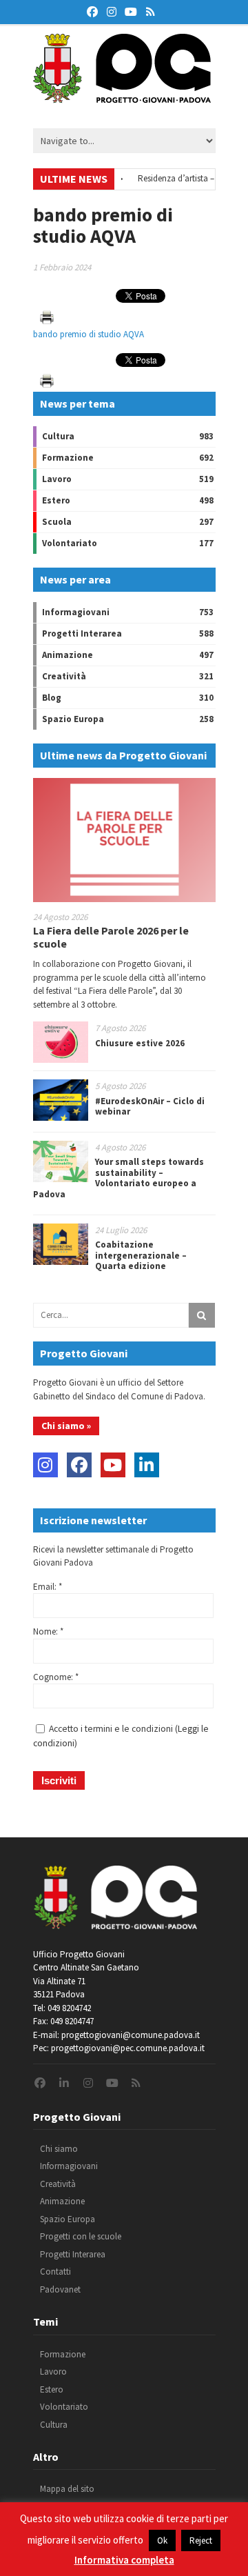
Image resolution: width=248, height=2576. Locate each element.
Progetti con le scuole (81, 2236)
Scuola (57, 522)
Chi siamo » (66, 1426)
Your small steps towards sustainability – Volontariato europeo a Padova (118, 1178)
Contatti (55, 2272)
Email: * (48, 1587)
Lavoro (57, 479)
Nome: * (48, 1631)
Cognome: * (56, 1677)
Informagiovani (76, 612)
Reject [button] (201, 2540)
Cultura (58, 436)
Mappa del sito (67, 2489)
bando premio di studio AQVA (89, 334)
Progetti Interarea (82, 633)
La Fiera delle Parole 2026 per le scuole (111, 937)
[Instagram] (45, 1465)
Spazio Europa (73, 719)
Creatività (64, 676)
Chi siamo (59, 2149)
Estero (56, 500)
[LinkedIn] (147, 1465)
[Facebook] (79, 1465)
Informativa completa (124, 2560)
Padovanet (60, 2289)
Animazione (68, 655)
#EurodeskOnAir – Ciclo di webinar (150, 1107)
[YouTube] (113, 1465)
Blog (52, 698)
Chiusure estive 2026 (140, 1043)
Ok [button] (162, 2540)
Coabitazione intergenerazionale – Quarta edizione (141, 1255)
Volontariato (70, 543)
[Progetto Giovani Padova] (122, 97)
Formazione (68, 458)
